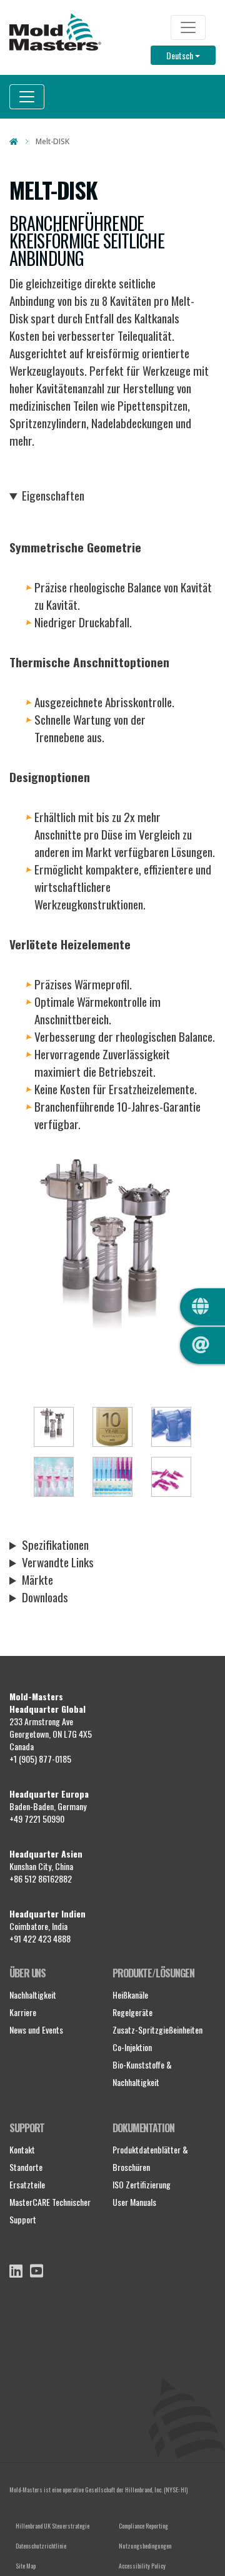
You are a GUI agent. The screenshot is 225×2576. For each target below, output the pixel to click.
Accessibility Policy (142, 2566)
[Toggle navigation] (188, 27)
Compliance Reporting (143, 2526)
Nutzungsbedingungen (145, 2546)
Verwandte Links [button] (58, 1562)
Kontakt (22, 2149)
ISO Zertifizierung (142, 2184)
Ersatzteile (27, 2184)
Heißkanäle (130, 1995)
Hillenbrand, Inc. (144, 2490)
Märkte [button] (37, 1580)
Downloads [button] (45, 1597)
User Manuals (134, 2202)
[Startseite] (55, 32)
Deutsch (191, 55)
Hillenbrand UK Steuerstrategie (52, 2526)
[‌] (16, 2271)
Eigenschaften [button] (53, 496)
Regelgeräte (132, 2012)
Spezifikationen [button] (55, 1545)
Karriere (23, 2012)
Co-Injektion (132, 2047)
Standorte (26, 2167)
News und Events (36, 2030)
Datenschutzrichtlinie (41, 2546)
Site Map (26, 2566)
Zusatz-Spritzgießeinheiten (157, 2030)
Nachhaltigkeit (33, 1995)
